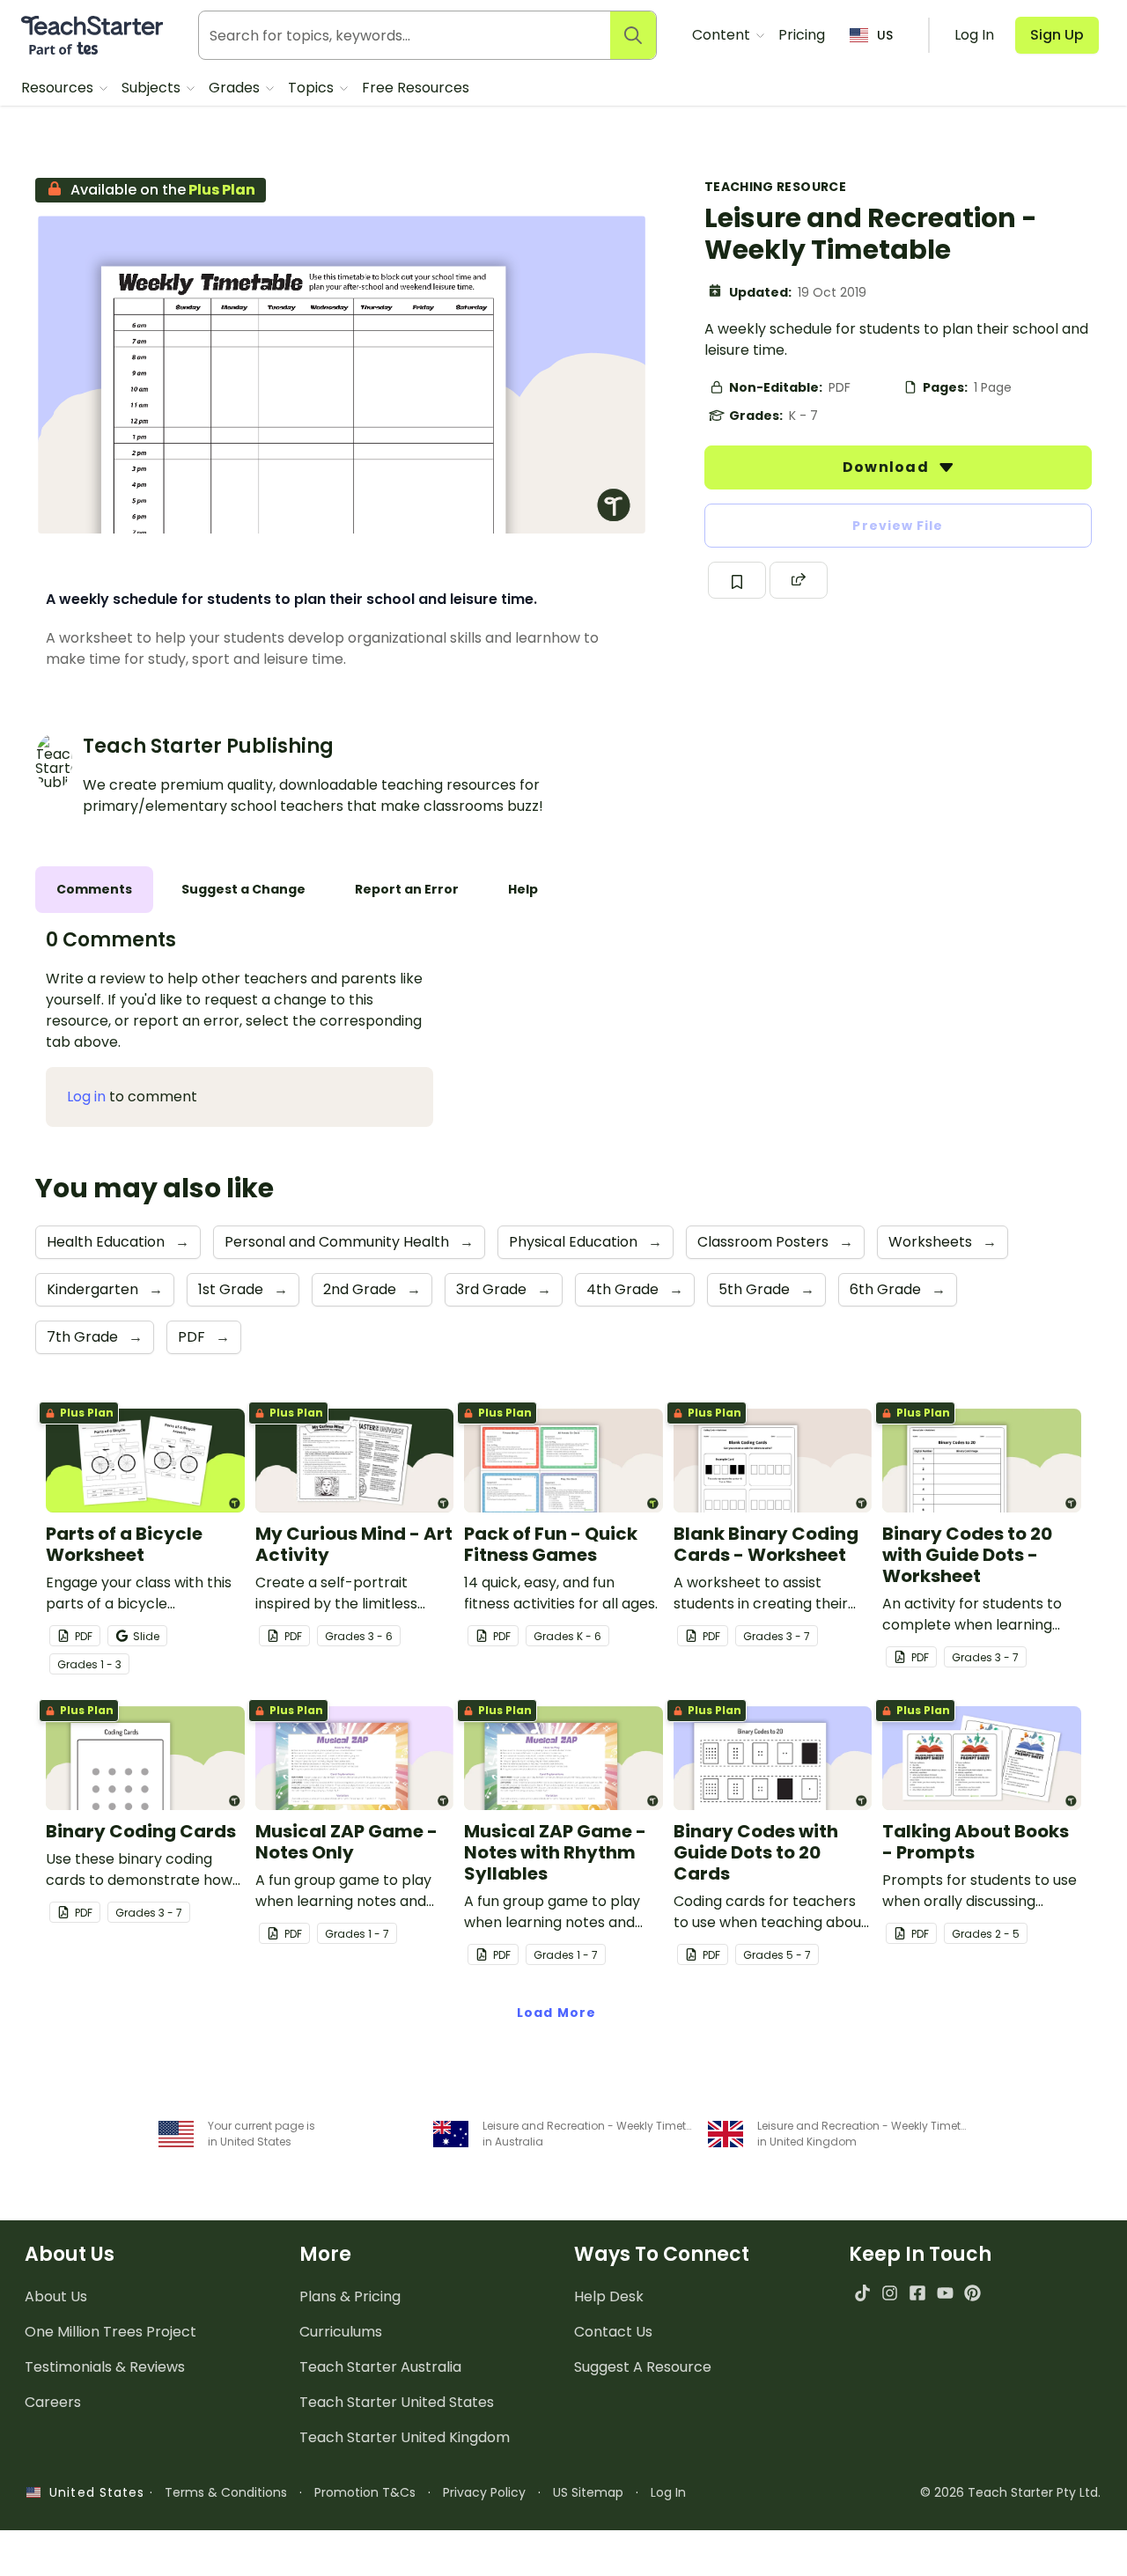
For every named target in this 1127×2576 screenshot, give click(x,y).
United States (92, 2492)
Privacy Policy (484, 2492)
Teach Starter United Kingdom (405, 2437)
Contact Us (613, 2332)
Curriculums (341, 2332)
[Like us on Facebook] (917, 2293)
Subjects (153, 88)
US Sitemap (588, 2492)
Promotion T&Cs (365, 2492)
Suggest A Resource (643, 2367)
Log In (668, 2492)
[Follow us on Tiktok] (862, 2293)
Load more (556, 2013)
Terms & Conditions (226, 2492)
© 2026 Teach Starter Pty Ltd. (1010, 2492)
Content (723, 35)
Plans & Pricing (350, 2296)
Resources (59, 88)
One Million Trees (110, 2332)
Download (888, 467)
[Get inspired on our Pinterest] (972, 2293)
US (885, 35)
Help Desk (609, 2296)
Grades (236, 88)
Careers (53, 2402)
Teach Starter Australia (380, 2367)
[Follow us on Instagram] (890, 2293)
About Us (56, 2296)
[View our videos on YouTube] (945, 2293)
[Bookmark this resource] (737, 580)
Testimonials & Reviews (105, 2367)
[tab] (94, 890)
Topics (313, 88)
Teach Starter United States (397, 2402)
